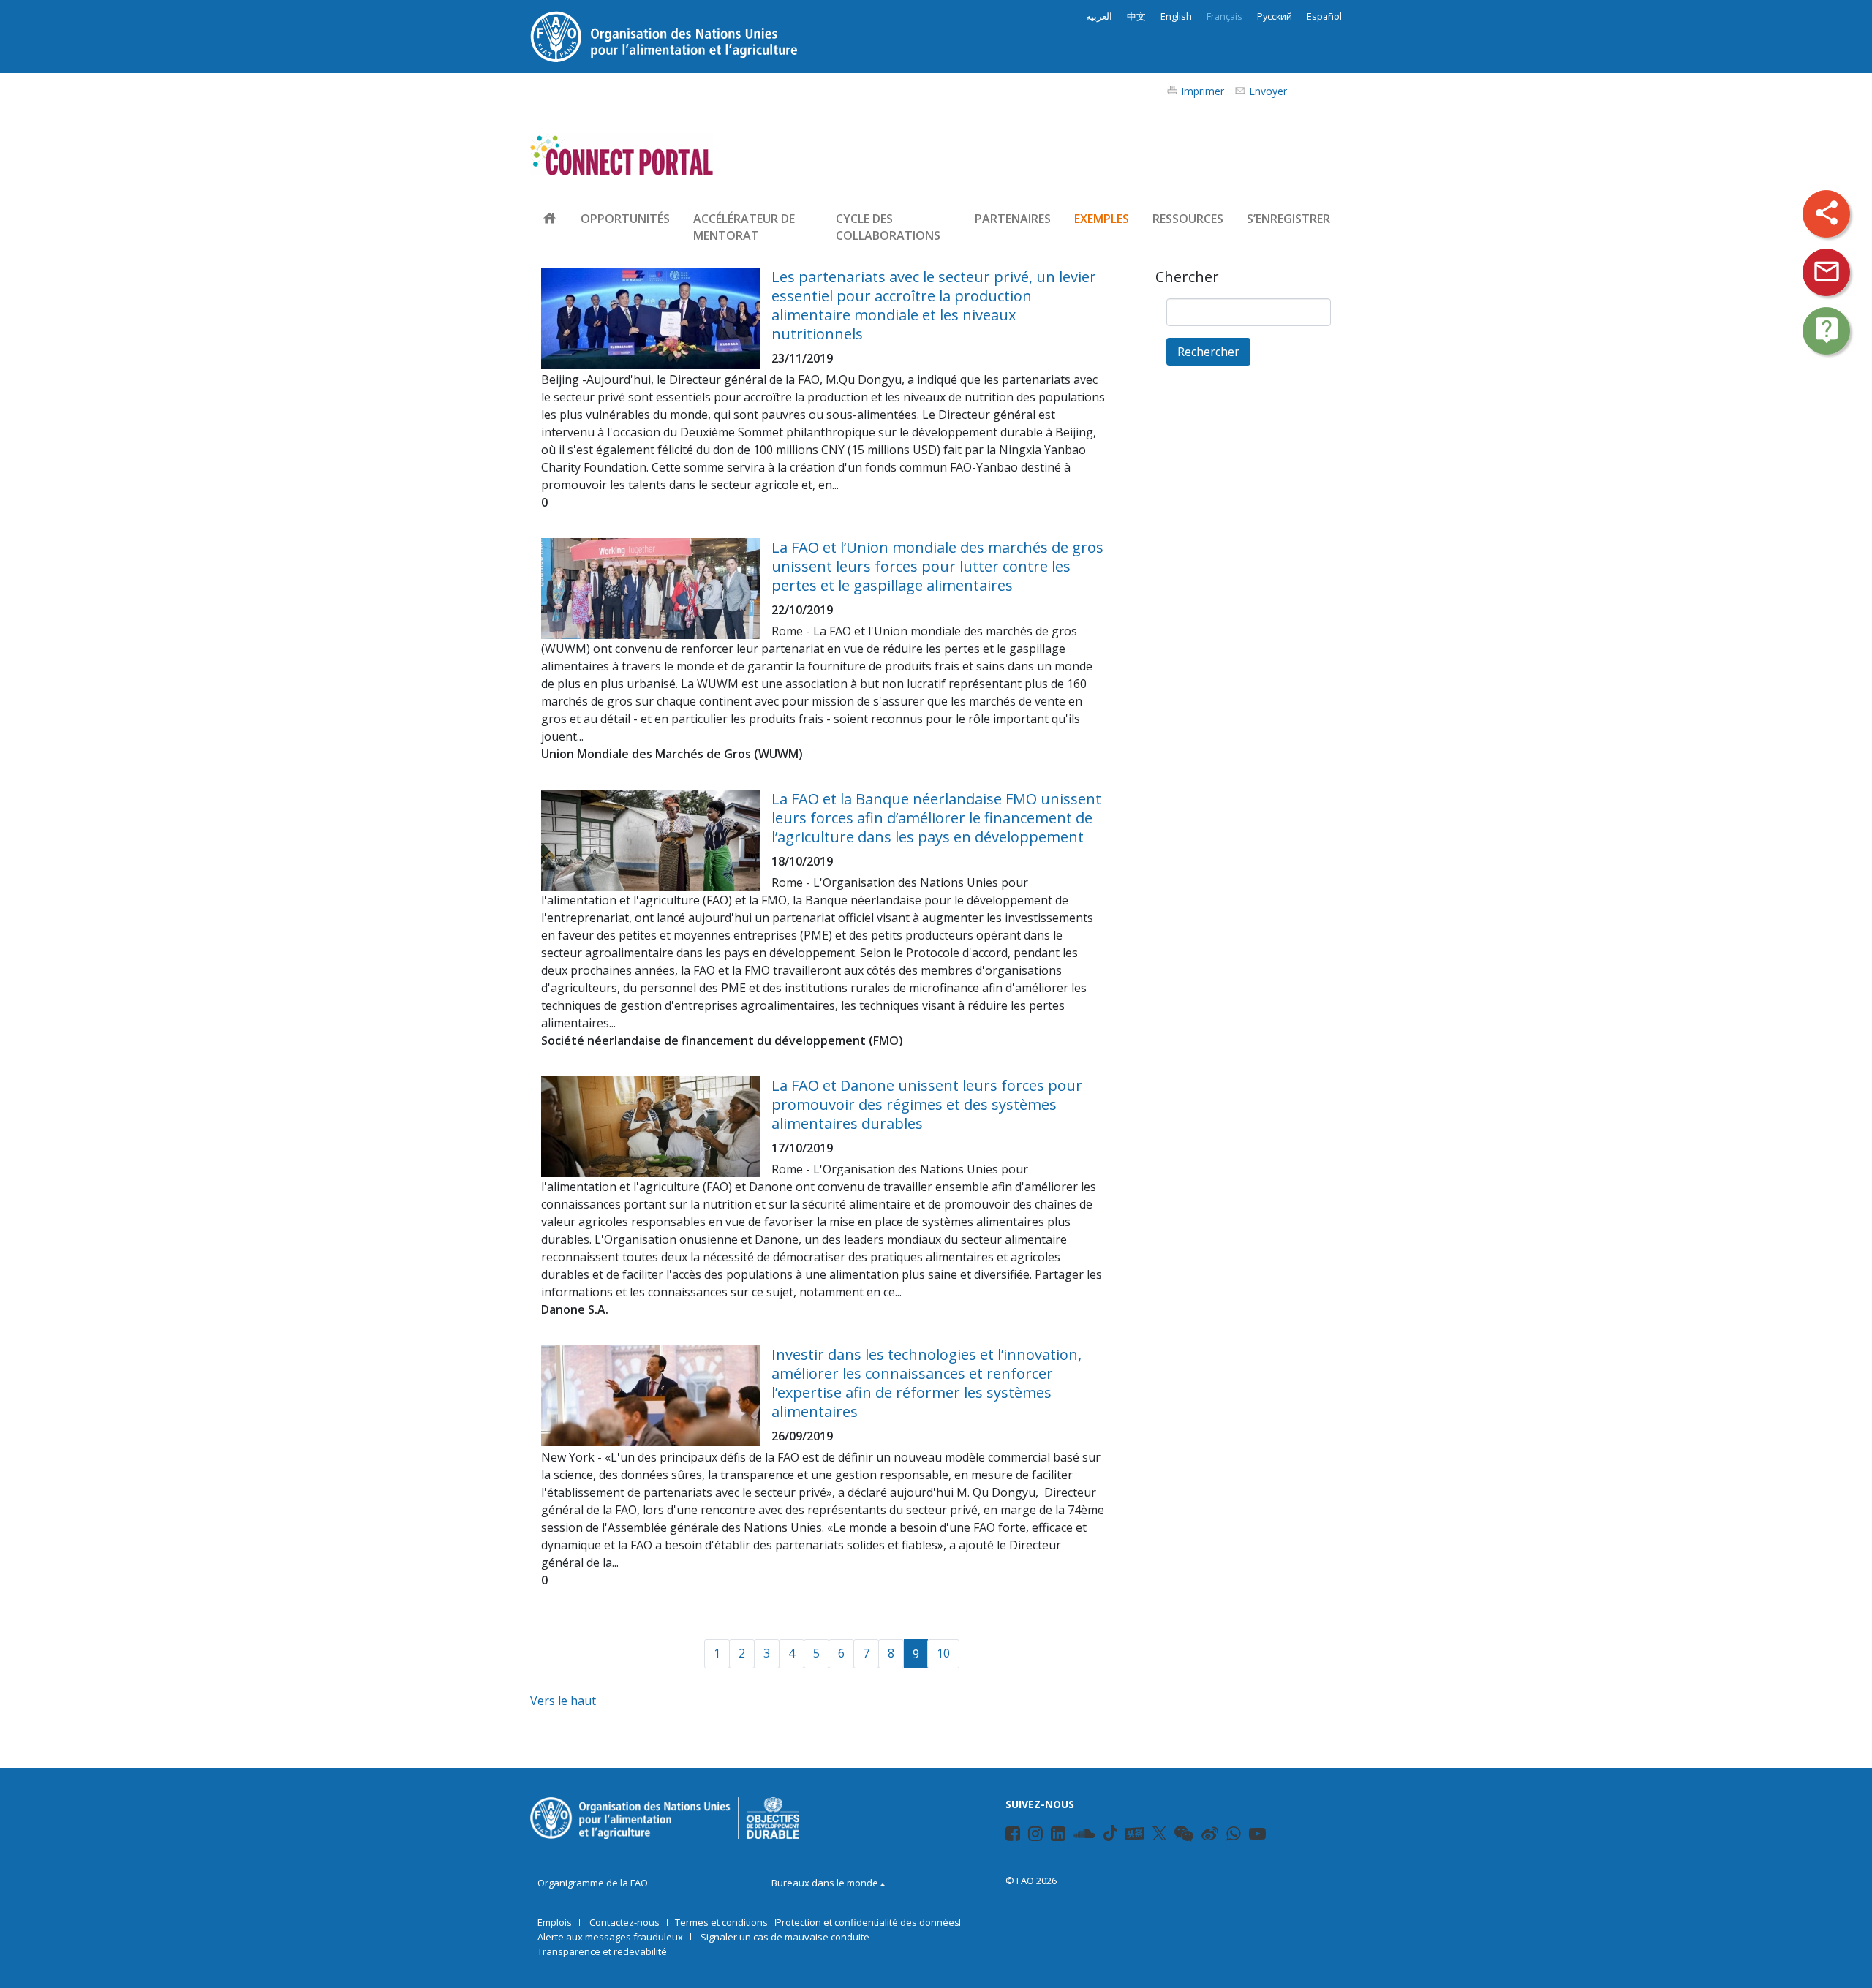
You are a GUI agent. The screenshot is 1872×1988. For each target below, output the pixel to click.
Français (1224, 16)
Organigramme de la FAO (593, 1883)
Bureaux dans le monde (825, 1883)
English (1176, 16)
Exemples (1102, 219)
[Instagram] (1035, 1836)
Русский (1275, 16)
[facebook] (1013, 1836)
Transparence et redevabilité (602, 1951)
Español (1324, 16)
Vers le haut (563, 1701)
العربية (1099, 16)
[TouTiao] (1135, 1834)
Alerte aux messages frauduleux (610, 1937)
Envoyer (1268, 91)
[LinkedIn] (1058, 1836)
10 (943, 1653)
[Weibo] (1210, 1836)
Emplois (555, 1922)
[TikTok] (1110, 1833)
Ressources (1188, 219)
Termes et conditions (721, 1922)
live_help (1827, 330)
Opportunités (625, 219)
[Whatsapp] (1234, 1836)
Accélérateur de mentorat (744, 227)
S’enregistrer (1288, 219)
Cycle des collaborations (888, 227)
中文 (1136, 16)
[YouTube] (1257, 1836)
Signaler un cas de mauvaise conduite (785, 1937)
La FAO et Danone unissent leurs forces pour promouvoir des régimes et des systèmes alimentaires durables (927, 1104)
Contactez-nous (624, 1922)
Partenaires (1013, 219)
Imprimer (1203, 91)
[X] (1159, 1833)
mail (1827, 271)
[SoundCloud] (1084, 1836)
